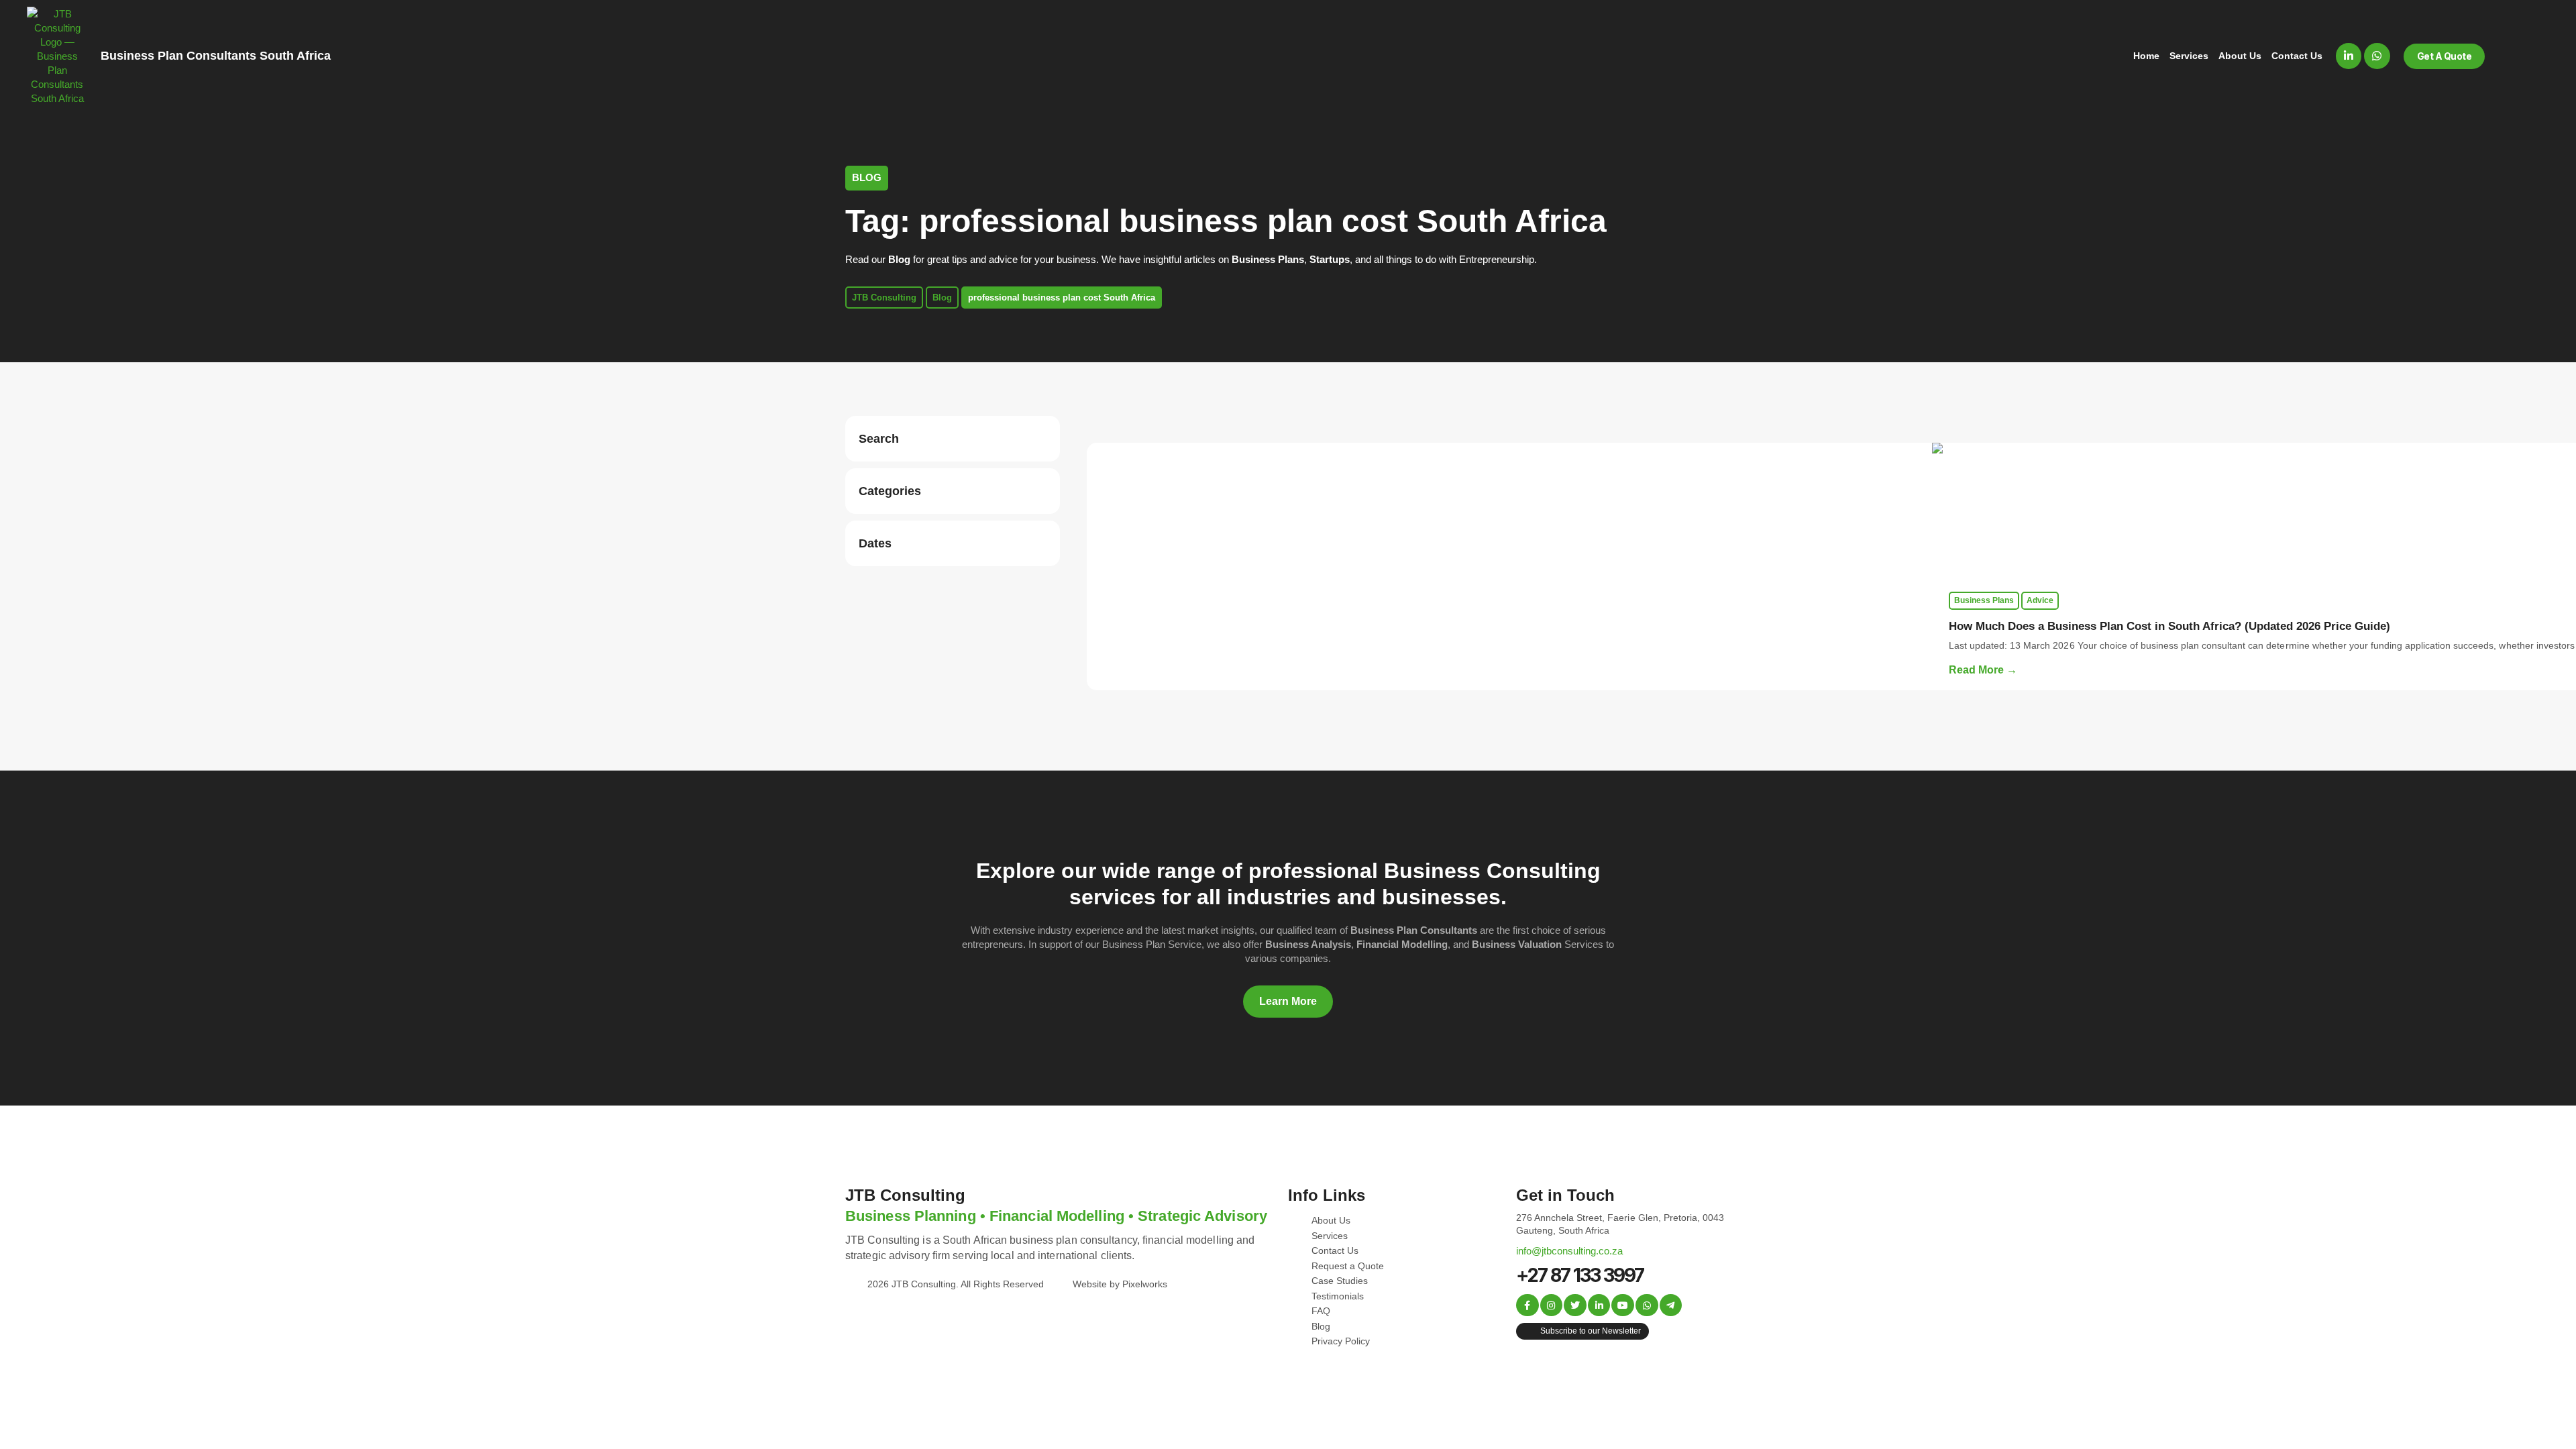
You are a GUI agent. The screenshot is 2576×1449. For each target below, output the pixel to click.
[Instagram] (1552, 1305)
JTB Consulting (884, 298)
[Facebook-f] (1527, 1305)
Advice (2040, 600)
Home (2146, 56)
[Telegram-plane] (1671, 1305)
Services (2189, 56)
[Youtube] (1623, 1305)
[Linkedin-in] (2349, 56)
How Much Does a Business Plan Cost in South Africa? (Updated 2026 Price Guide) (2169, 626)
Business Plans (1984, 600)
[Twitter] (1575, 1305)
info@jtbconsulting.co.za (1569, 1251)
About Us (2240, 56)
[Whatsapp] (2377, 56)
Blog (942, 298)
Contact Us (2297, 56)
